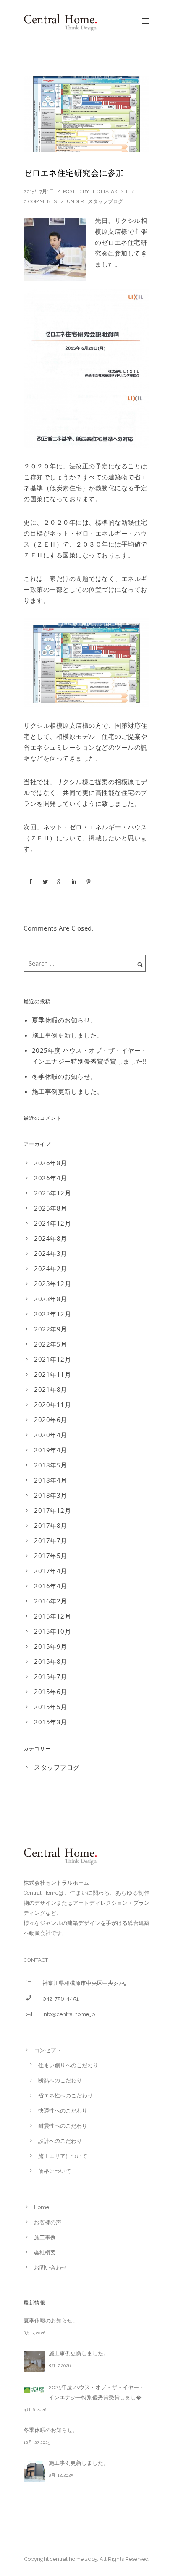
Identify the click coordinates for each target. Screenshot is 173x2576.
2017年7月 (51, 1540)
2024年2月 (51, 1268)
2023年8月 (51, 1299)
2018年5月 (51, 1465)
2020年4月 (51, 1435)
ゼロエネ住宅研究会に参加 (74, 173)
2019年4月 (51, 1450)
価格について (55, 2171)
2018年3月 (51, 1495)
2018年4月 (51, 1480)
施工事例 (45, 2237)
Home (42, 2207)
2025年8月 (51, 1208)
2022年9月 (51, 1329)
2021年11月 (52, 1374)
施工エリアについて (63, 2156)
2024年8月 (51, 1238)
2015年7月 (51, 1676)
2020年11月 (52, 1404)
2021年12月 (52, 1359)
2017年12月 (52, 1510)
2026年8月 (51, 1163)
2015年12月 (52, 1616)
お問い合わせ (50, 2268)
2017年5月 (51, 1556)
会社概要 (45, 2253)
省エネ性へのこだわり (66, 2096)
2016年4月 (51, 1586)
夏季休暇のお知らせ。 (64, 1020)
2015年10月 (52, 1631)
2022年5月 (51, 1344)
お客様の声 (48, 2222)
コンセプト (48, 2050)
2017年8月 (51, 1525)
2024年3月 (51, 1253)
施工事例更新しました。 (68, 1035)
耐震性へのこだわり (63, 2126)
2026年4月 (51, 1178)
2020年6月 (51, 1420)
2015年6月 (51, 1692)
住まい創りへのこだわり (68, 2065)
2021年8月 (51, 1389)
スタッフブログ (105, 201)
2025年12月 (52, 1193)
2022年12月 (52, 1314)
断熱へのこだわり (60, 2080)
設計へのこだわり (60, 2141)
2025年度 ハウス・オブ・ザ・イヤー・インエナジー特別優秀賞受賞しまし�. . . (98, 2392)
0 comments (40, 201)
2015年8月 (51, 1661)
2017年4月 (51, 1571)
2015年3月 (51, 1722)
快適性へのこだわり (63, 2111)
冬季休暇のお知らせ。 (64, 1076)
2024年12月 (52, 1223)
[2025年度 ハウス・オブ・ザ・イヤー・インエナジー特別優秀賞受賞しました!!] (34, 2390)
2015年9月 (51, 1646)
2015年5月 (51, 1707)
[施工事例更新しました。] (34, 2362)
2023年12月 (52, 1284)
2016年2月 (51, 1601)
